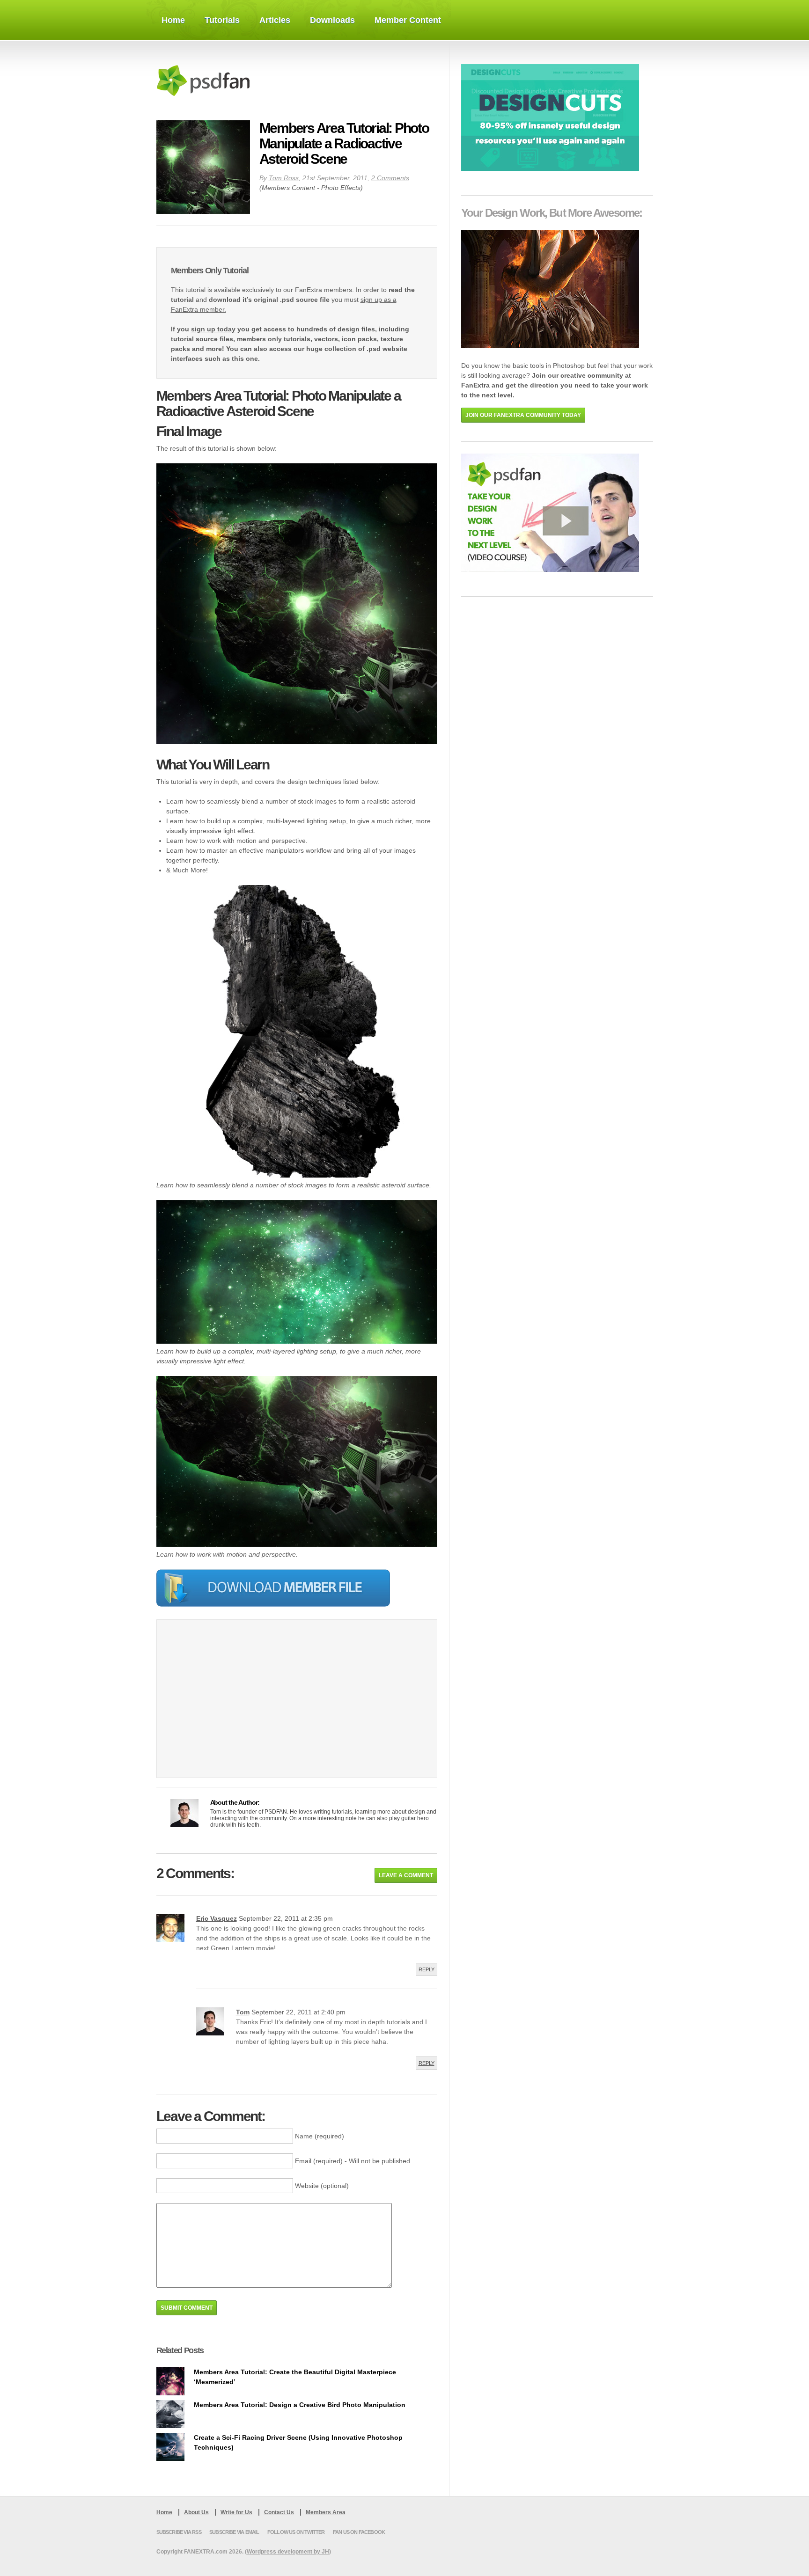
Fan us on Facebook (359, 2532)
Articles (275, 20)
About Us (196, 2512)
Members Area (326, 2512)
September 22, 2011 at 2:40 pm (298, 2012)
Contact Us (279, 2512)
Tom (243, 2012)
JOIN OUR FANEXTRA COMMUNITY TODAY (523, 415)
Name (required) (320, 2136)
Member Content (408, 20)
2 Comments (390, 178)
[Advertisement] (250, 1705)
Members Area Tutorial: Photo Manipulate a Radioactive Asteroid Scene (344, 143)
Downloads (332, 20)
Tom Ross (284, 178)
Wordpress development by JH (288, 2552)
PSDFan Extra (220, 80)
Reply (427, 1969)
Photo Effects (341, 188)
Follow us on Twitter (296, 2532)
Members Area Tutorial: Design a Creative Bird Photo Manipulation (300, 2405)
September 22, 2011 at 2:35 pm (286, 1918)
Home (173, 20)
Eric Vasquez (217, 1918)
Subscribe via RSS (179, 2532)
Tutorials (222, 20)
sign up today (213, 329)
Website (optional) (322, 2186)
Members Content (288, 188)
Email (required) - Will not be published (353, 2161)
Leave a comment (406, 1875)
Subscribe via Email (234, 2532)
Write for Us (236, 2512)
